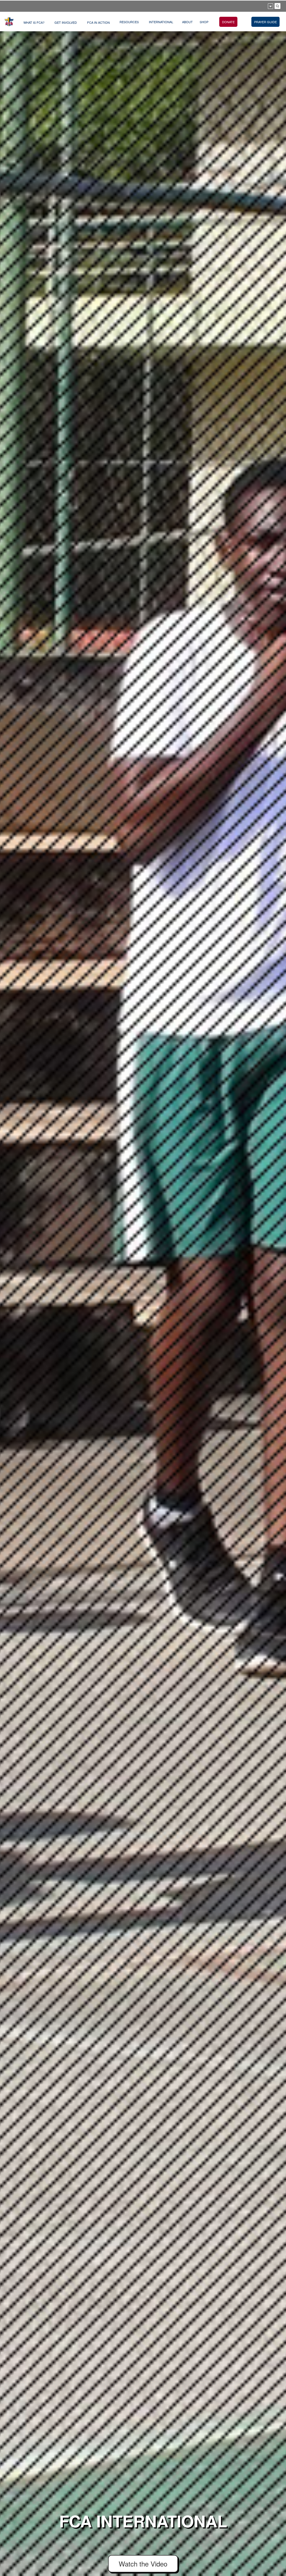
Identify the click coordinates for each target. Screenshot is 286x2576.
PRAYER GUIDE (265, 22)
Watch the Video (143, 2564)
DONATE (228, 22)
